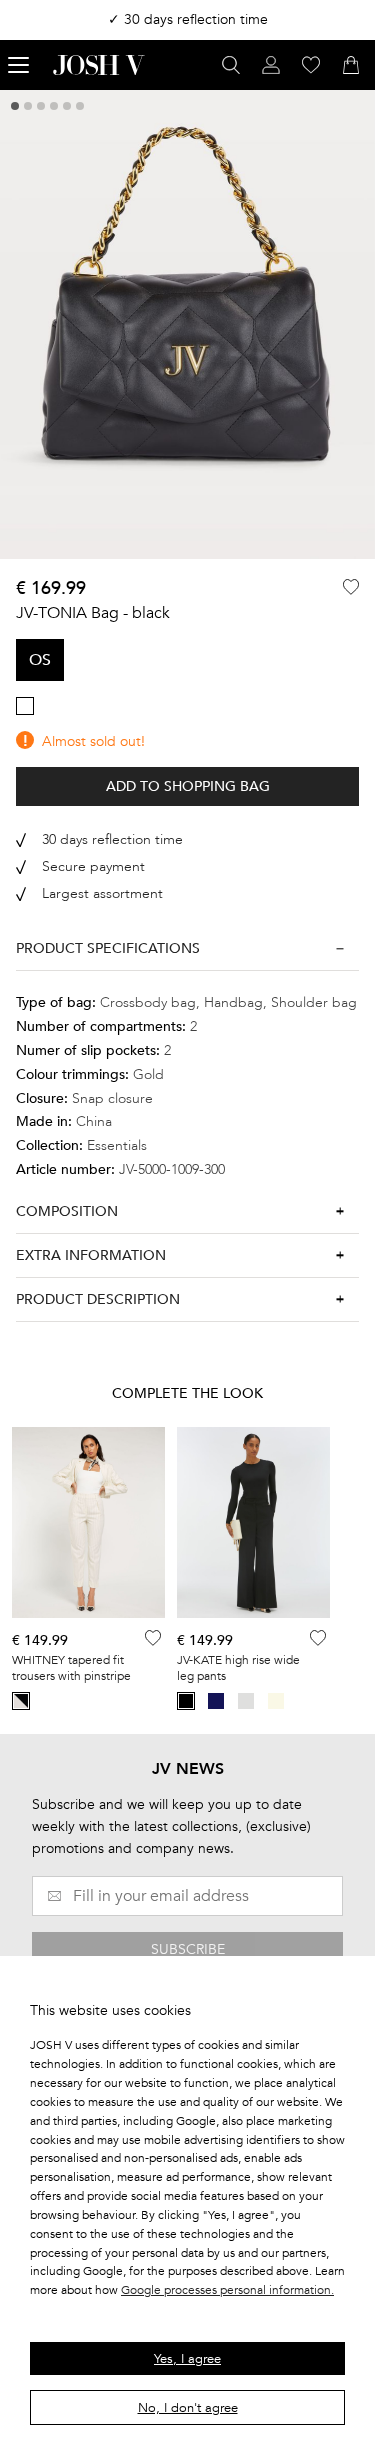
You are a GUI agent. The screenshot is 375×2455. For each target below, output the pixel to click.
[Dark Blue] (216, 1701)
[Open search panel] (231, 65)
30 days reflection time (112, 839)
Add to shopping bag (188, 786)
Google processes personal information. (227, 2290)
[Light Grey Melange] (246, 1701)
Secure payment (93, 866)
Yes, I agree (187, 2359)
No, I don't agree (188, 2408)
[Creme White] (276, 1701)
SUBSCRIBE (188, 1949)
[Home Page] (99, 65)
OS (40, 660)
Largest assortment (102, 893)
